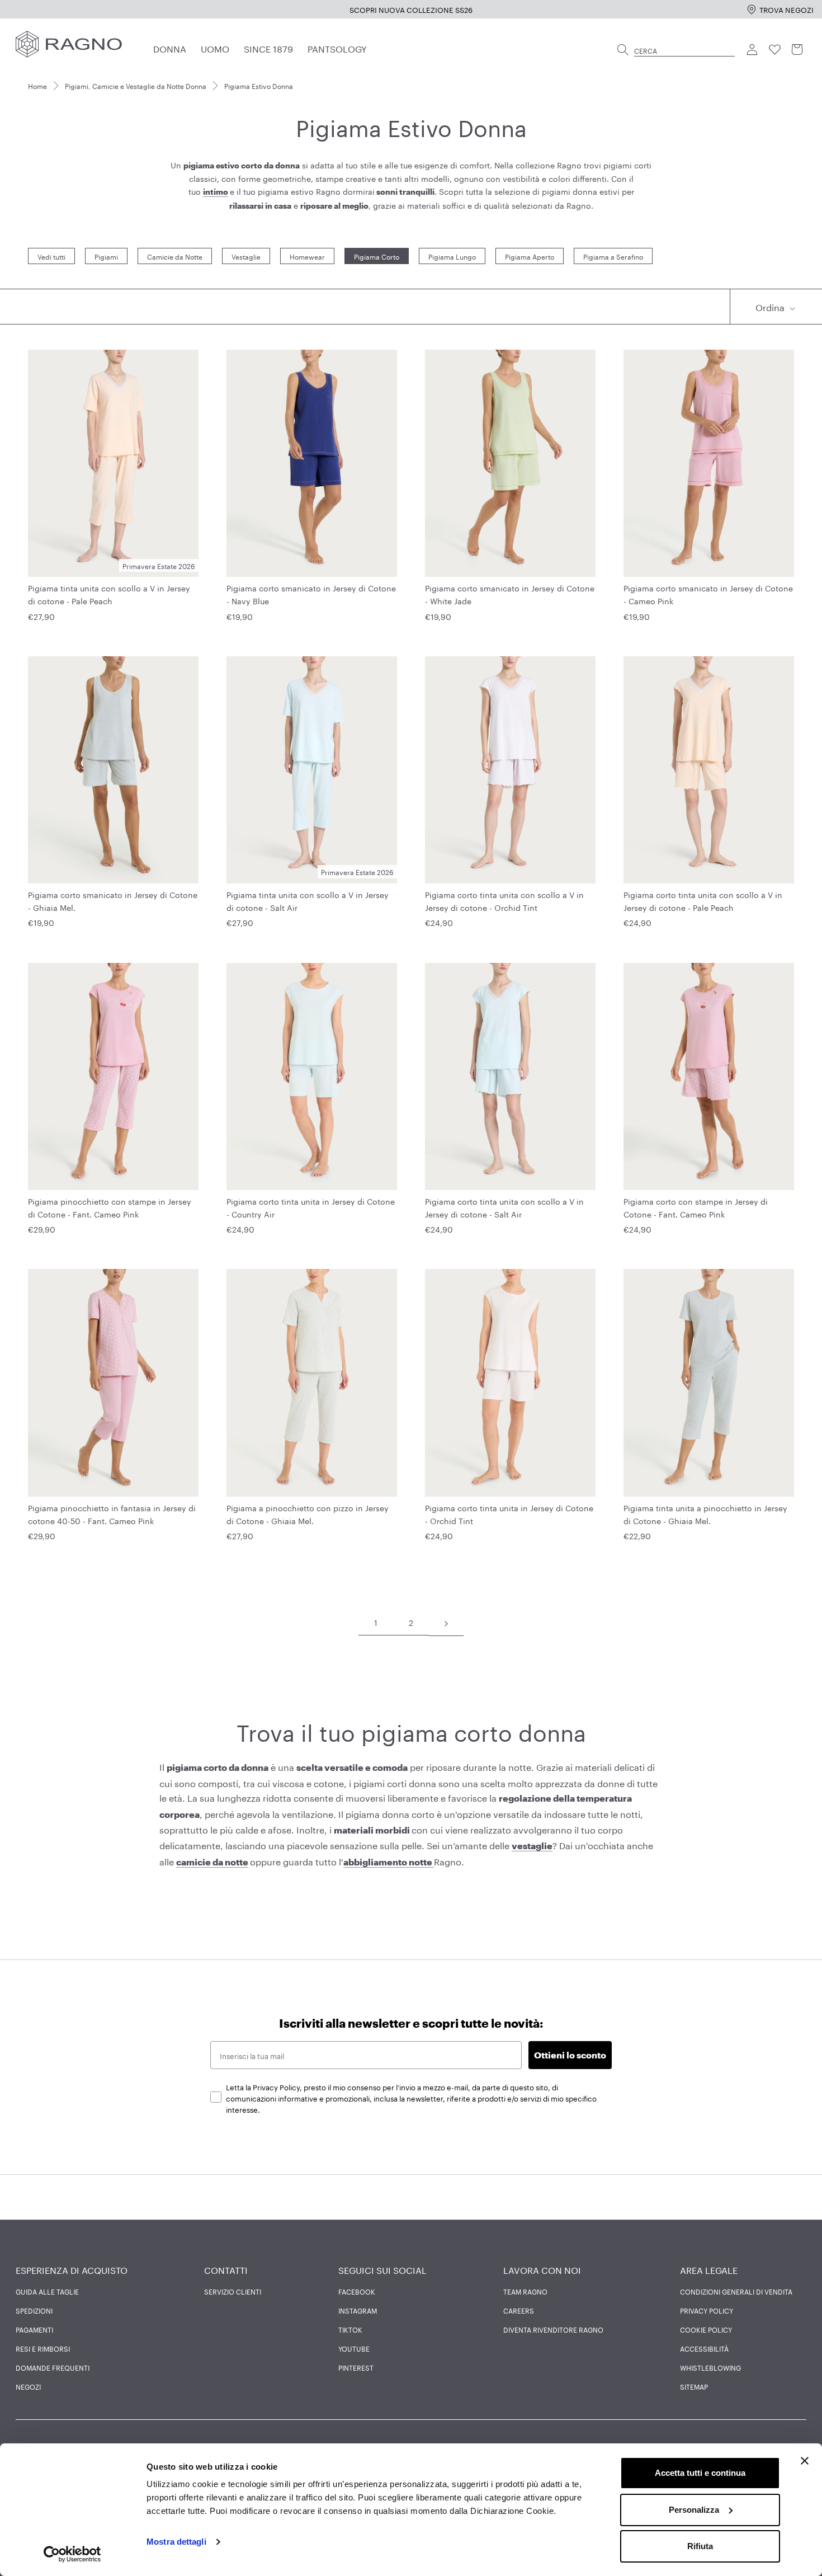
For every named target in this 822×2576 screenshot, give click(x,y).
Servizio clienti (233, 2291)
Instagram (358, 2310)
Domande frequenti (53, 2367)
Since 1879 (268, 48)
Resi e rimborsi (43, 2348)
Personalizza (694, 2510)
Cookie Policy (706, 2329)
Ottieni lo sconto (570, 2055)
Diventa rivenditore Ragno (553, 2329)
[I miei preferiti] (775, 50)
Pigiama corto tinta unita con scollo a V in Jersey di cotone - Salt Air (504, 1207)
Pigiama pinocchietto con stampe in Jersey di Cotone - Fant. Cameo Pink (110, 1207)
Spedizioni (34, 2310)
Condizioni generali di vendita (736, 2291)
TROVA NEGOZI (786, 9)
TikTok (350, 2329)
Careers (519, 2310)
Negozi (28, 2386)
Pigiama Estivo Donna (259, 85)
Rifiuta (700, 2546)
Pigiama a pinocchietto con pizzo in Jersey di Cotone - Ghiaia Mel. (308, 1514)
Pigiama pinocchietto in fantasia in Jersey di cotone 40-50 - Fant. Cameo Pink (112, 1514)
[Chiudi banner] (805, 2461)
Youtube (354, 2348)
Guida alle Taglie (47, 2291)
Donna (170, 48)
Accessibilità (704, 2348)
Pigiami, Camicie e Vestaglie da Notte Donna (136, 85)
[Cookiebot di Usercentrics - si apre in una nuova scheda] (72, 2554)
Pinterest (356, 2367)
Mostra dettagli (176, 2542)
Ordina (771, 306)
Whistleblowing (710, 2367)
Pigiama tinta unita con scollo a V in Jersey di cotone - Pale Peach (109, 594)
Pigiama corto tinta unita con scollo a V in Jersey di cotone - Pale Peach (703, 901)
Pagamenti (34, 2329)
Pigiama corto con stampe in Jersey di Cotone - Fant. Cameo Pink (696, 1207)
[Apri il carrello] (797, 50)
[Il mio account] (753, 50)
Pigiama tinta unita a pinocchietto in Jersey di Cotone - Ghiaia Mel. (705, 1514)
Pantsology (337, 48)
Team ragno (525, 2291)
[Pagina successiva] (446, 1623)
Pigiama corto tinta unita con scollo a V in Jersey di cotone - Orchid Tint (504, 901)
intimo (216, 192)
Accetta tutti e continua (700, 2473)
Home (37, 85)
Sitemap (694, 2386)
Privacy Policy (707, 2310)
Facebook (357, 2291)
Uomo (215, 48)
